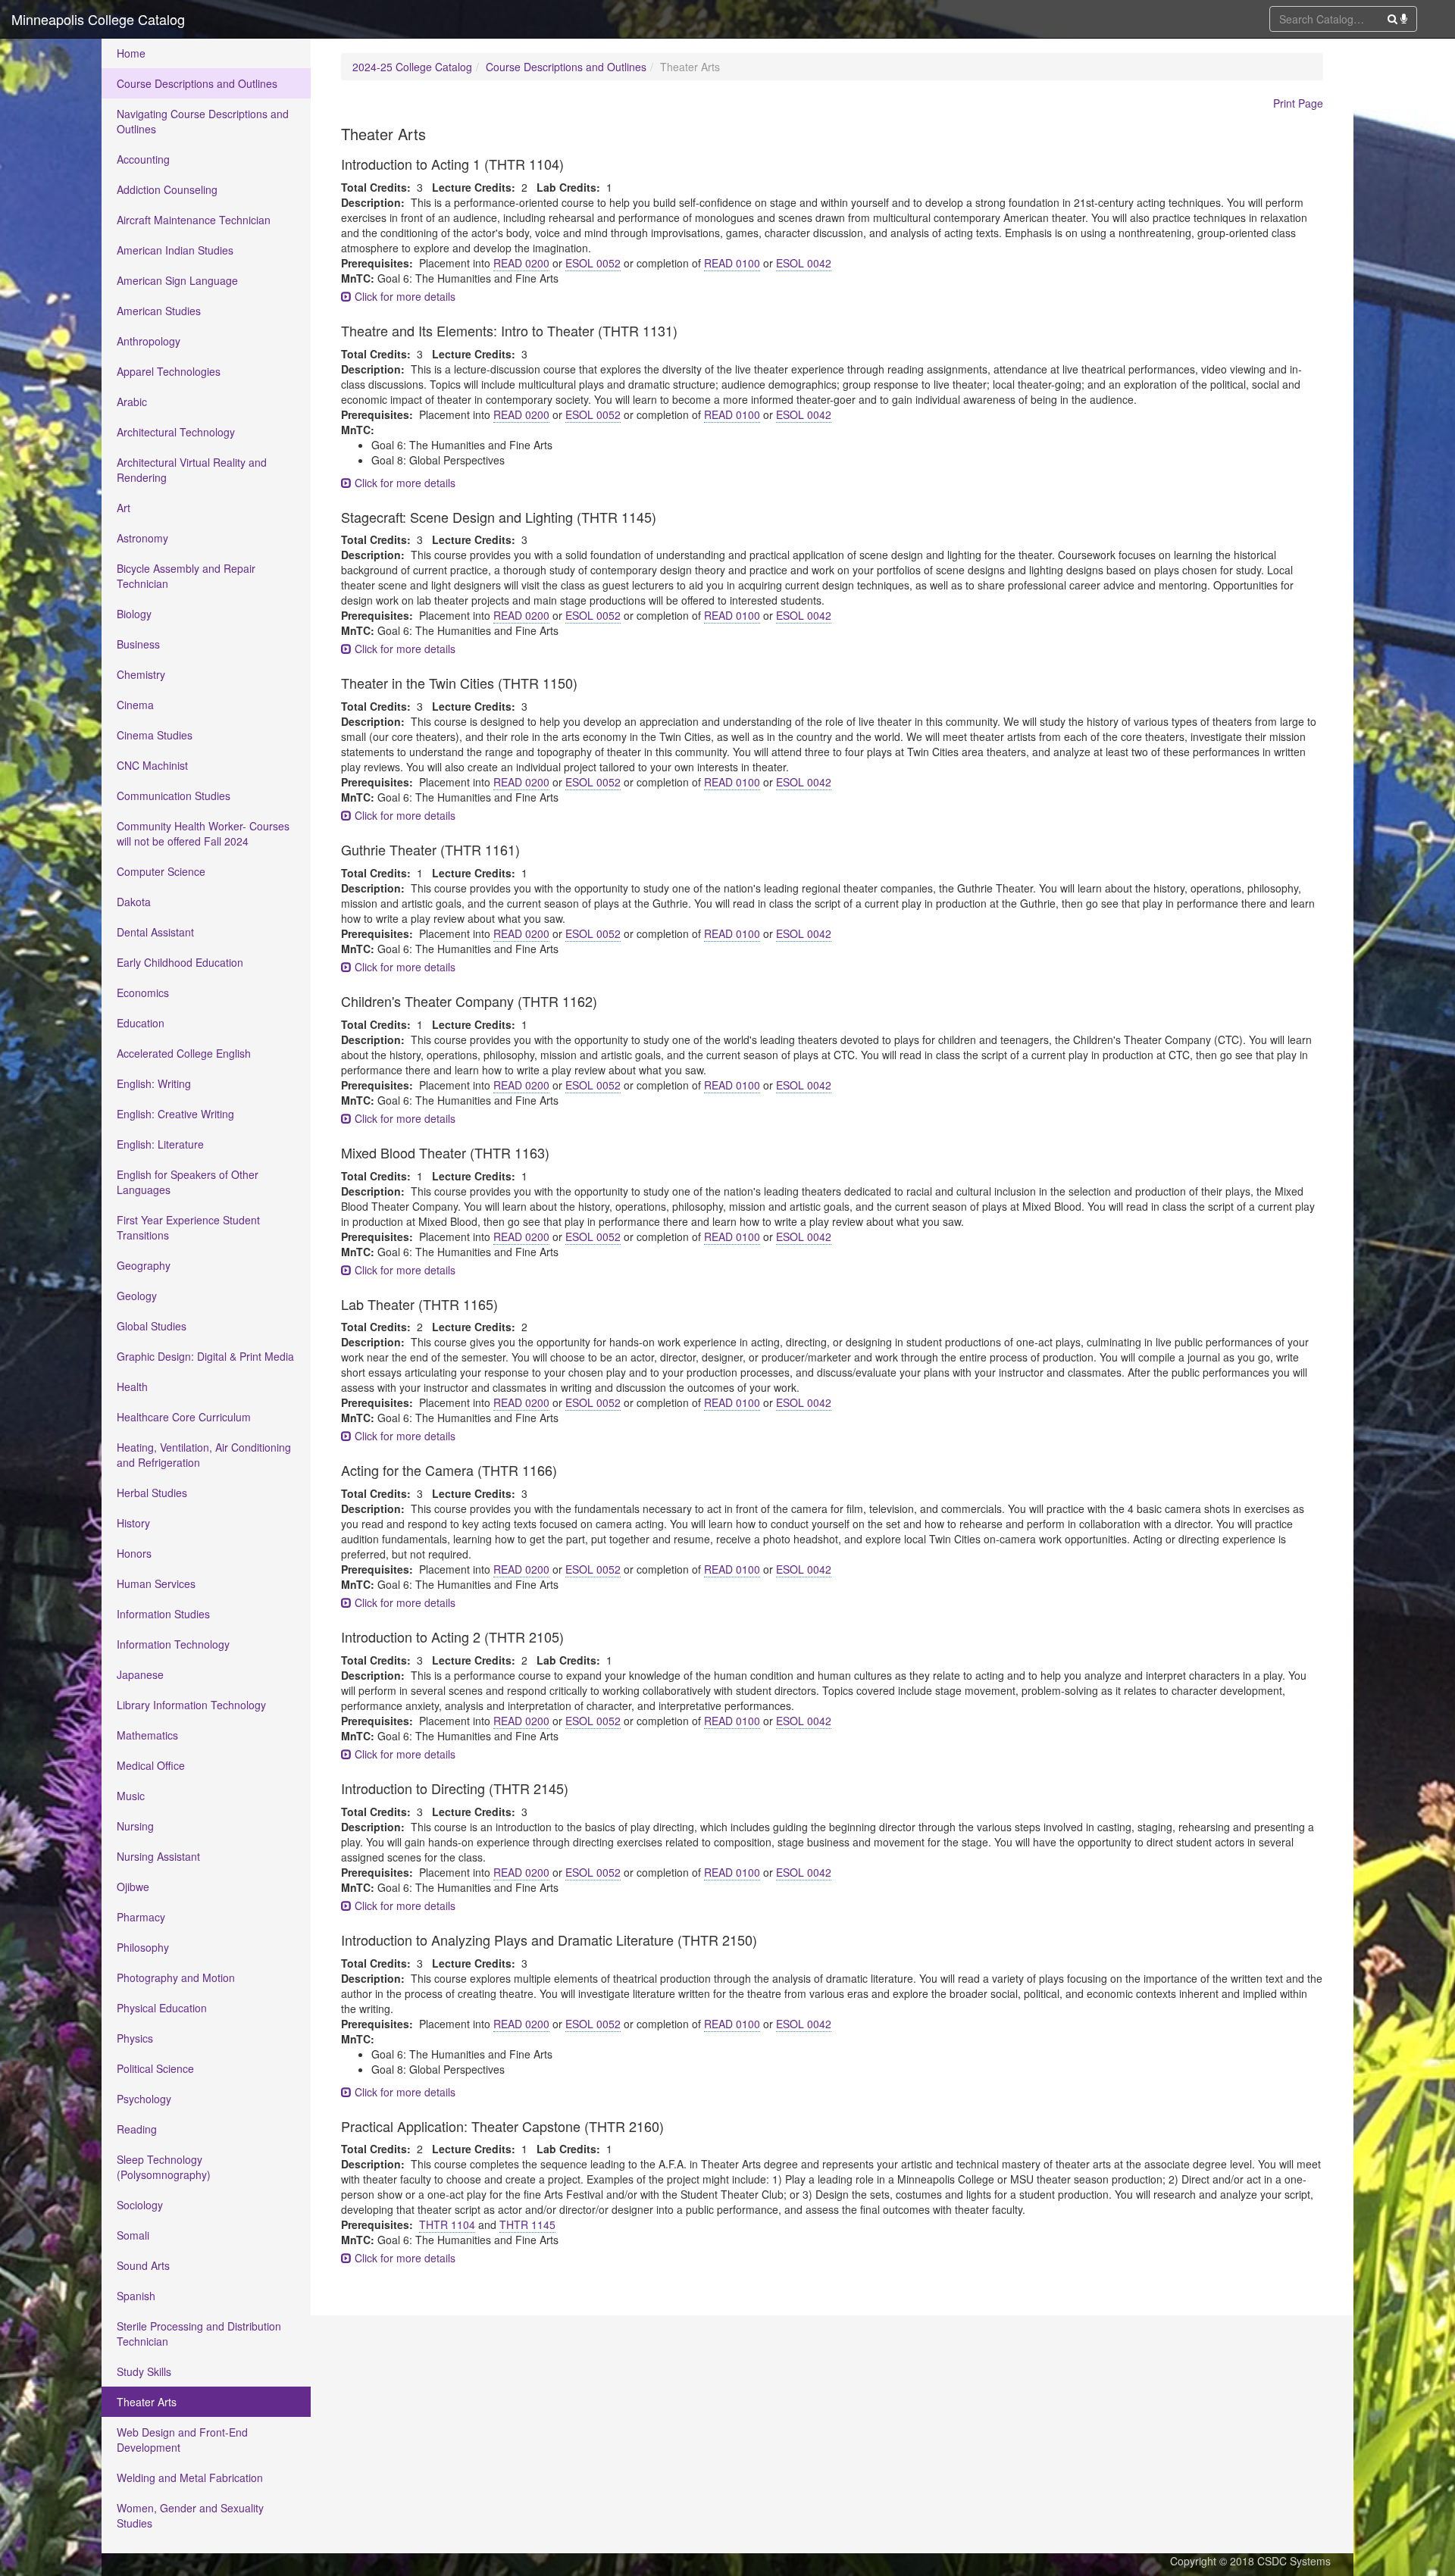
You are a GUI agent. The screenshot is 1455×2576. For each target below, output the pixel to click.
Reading (137, 2129)
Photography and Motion (176, 1977)
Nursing (135, 1826)
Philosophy (143, 1947)
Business (138, 644)
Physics (135, 2038)
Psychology (144, 2099)
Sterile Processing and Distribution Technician (199, 2334)
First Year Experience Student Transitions (188, 1227)
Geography (144, 1265)
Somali (133, 2235)
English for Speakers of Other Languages (188, 1182)
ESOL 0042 (804, 263)
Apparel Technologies (169, 371)
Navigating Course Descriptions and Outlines (203, 121)
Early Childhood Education (180, 962)
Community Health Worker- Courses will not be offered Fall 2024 (203, 833)
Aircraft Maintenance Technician (194, 220)
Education (141, 1023)
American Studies (159, 311)
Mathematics (147, 1735)
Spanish (136, 2296)
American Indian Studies (175, 250)
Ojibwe (133, 1887)
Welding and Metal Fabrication (190, 2478)
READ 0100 (732, 263)
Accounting (143, 159)
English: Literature (160, 1144)
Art (124, 508)
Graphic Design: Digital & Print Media (205, 1356)
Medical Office (151, 1765)
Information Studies (163, 1614)
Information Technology (173, 1644)
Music (131, 1796)
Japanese (140, 1674)
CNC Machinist (152, 765)
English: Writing (154, 1083)
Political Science (155, 2068)
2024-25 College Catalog (412, 67)
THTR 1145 (527, 2224)
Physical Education (162, 2008)
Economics (143, 993)
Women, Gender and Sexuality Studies (190, 2515)
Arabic (132, 402)
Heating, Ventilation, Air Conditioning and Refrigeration (204, 1455)
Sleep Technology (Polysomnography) (164, 2167)
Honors (134, 1553)
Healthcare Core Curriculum (184, 1417)
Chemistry (141, 674)
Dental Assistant (155, 932)
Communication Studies (174, 796)
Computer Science (161, 871)
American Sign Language (177, 280)
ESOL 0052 (593, 263)
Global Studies (152, 1326)
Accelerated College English (184, 1053)
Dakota (134, 902)
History (133, 1523)
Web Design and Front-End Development (182, 2440)
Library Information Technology (191, 1705)
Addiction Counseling (167, 189)
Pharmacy (141, 1917)
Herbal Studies (152, 1493)
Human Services (156, 1583)
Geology (137, 1296)
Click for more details (404, 296)
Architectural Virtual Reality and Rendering (192, 470)
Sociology (140, 2205)
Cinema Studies (155, 735)
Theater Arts (147, 2402)
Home (131, 53)
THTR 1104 (447, 2224)
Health (132, 1386)
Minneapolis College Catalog (98, 19)
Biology (134, 614)
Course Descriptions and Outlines (197, 83)
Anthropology (149, 341)
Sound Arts (143, 2265)
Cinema (135, 705)
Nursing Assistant (158, 1856)
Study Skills (144, 2371)
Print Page (1298, 103)
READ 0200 (521, 263)
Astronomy (142, 538)
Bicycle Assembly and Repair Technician (186, 576)
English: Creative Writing (175, 1114)
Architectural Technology (176, 432)
